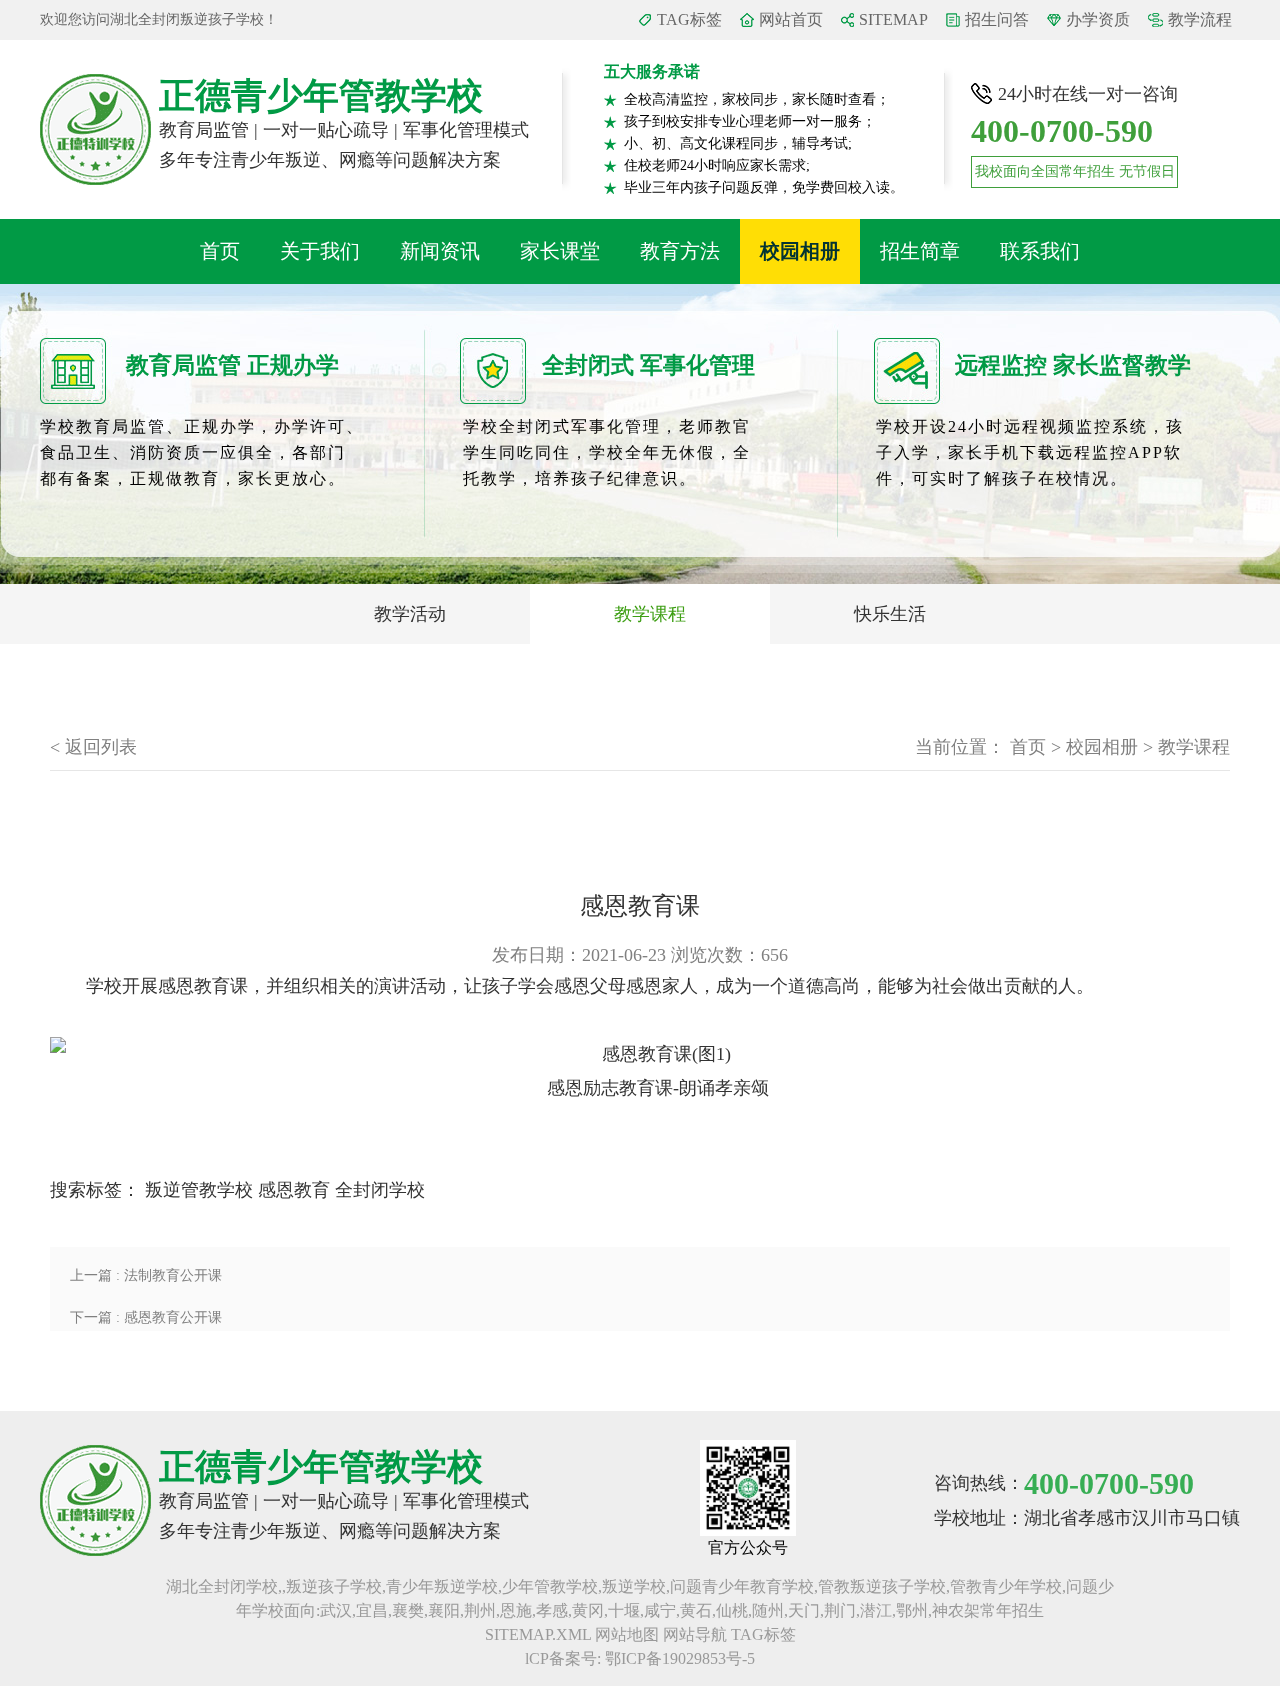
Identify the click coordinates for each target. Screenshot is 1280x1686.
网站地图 (627, 1634)
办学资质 (1098, 19)
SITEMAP (893, 19)
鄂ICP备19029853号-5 (680, 1658)
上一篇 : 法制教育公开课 (146, 1275)
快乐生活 (890, 614)
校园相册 (800, 251)
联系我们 (1040, 251)
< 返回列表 (93, 747)
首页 (220, 251)
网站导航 (695, 1634)
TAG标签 (689, 19)
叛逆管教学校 (199, 1190)
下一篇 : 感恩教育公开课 (146, 1317)
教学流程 (1200, 19)
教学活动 (410, 614)
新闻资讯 (440, 251)
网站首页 (791, 19)
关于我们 (320, 251)
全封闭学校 (380, 1190)
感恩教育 (294, 1190)
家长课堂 (560, 251)
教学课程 (650, 614)
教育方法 (680, 251)
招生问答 (997, 19)
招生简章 (920, 251)
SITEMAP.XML (538, 1634)
